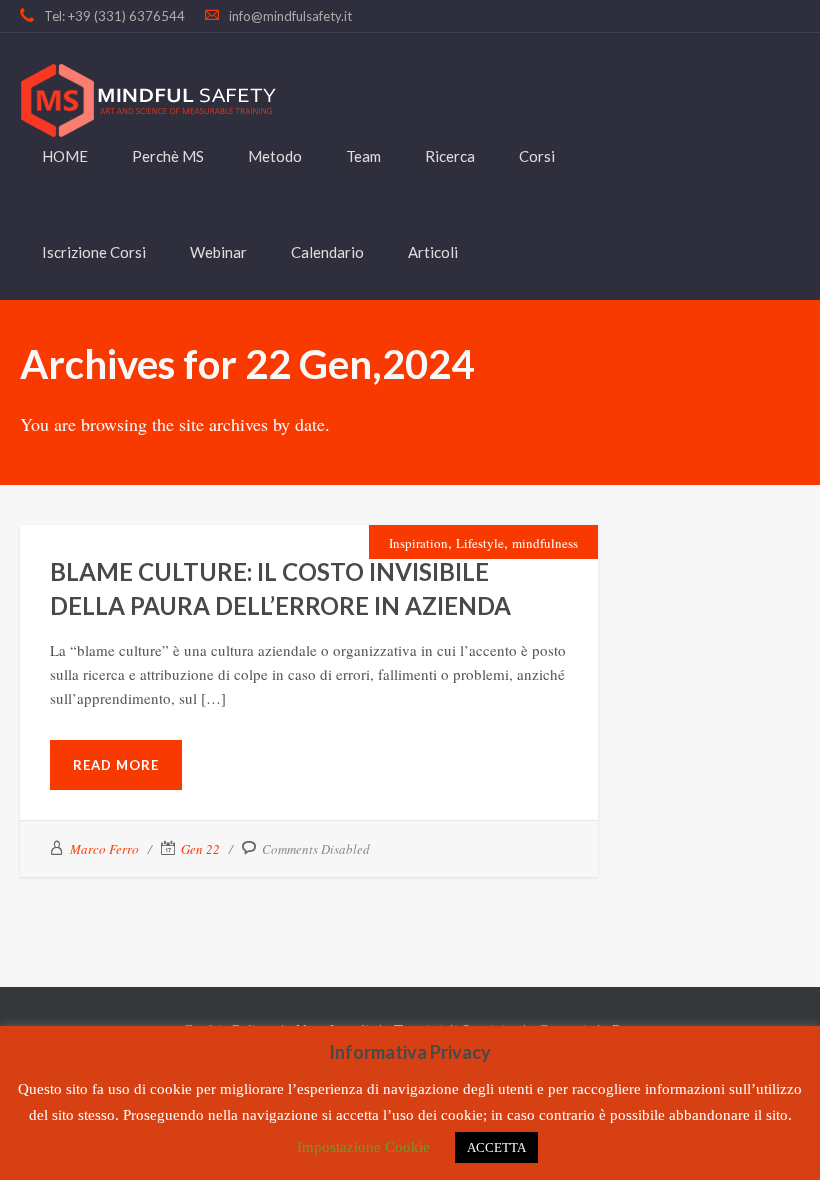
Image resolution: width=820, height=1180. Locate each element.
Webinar (218, 252)
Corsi (537, 156)
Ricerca (450, 156)
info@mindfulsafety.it (290, 16)
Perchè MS (168, 156)
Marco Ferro (104, 849)
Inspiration (418, 543)
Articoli (433, 252)
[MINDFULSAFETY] (148, 100)
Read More (116, 765)
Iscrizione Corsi (94, 252)
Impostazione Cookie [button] (363, 1147)
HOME (65, 156)
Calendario (327, 252)
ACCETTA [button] (496, 1147)
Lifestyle (480, 543)
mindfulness (545, 543)
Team (363, 156)
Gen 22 (200, 849)
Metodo (275, 156)
